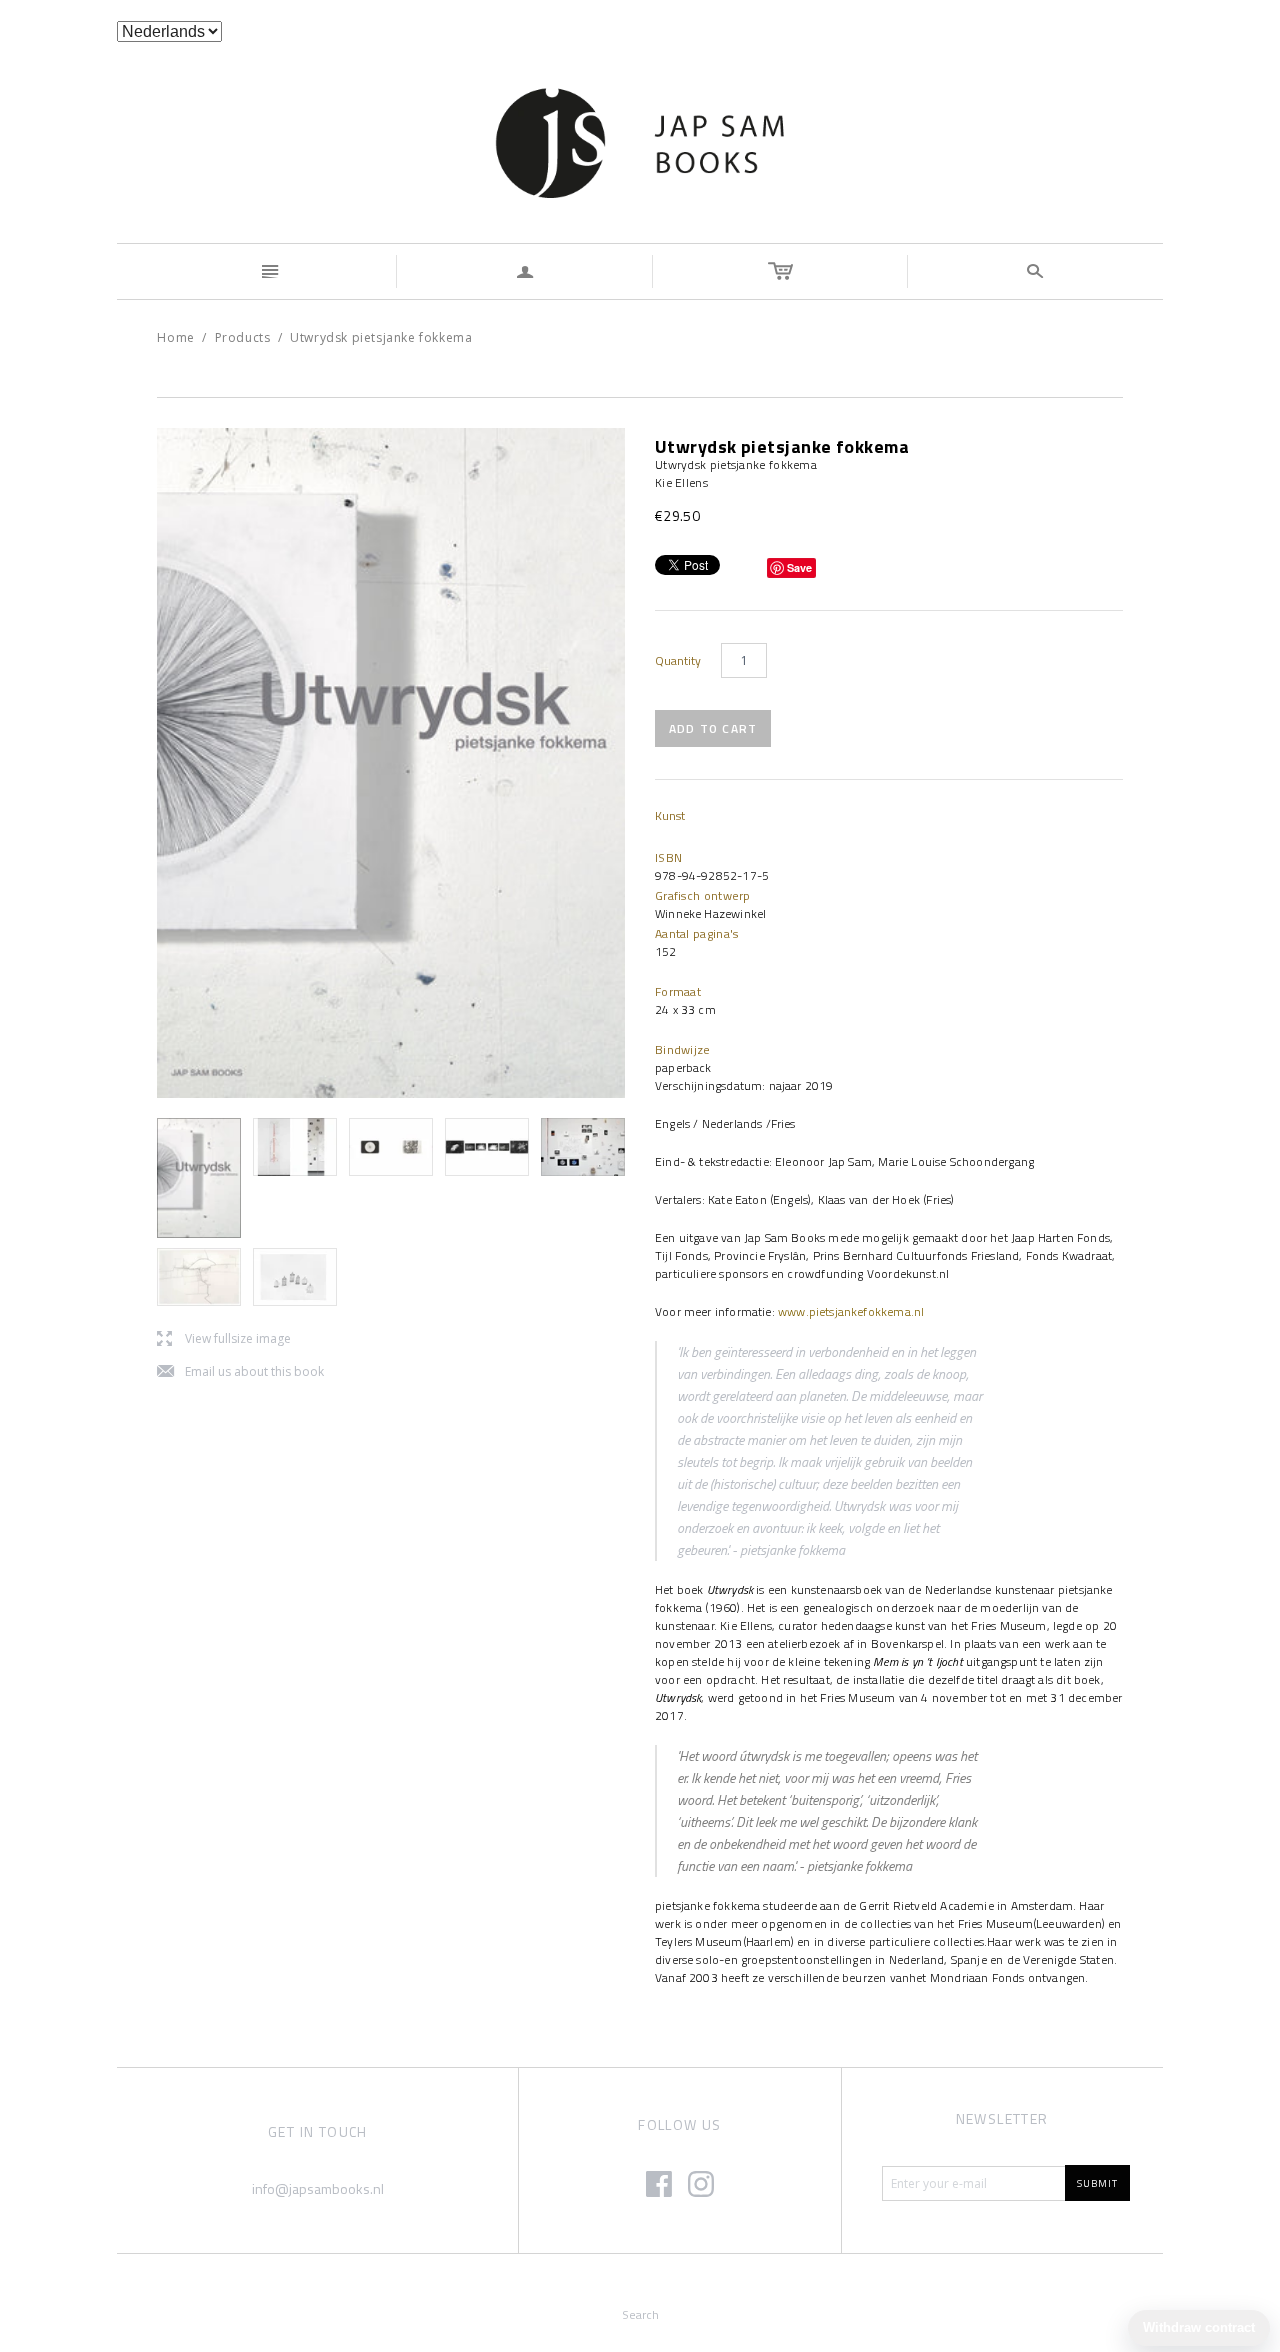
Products (243, 337)
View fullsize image (224, 1339)
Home (175, 337)
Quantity (678, 661)
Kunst (670, 815)
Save (799, 567)
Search (640, 2314)
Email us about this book (240, 1372)
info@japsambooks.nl (318, 2188)
